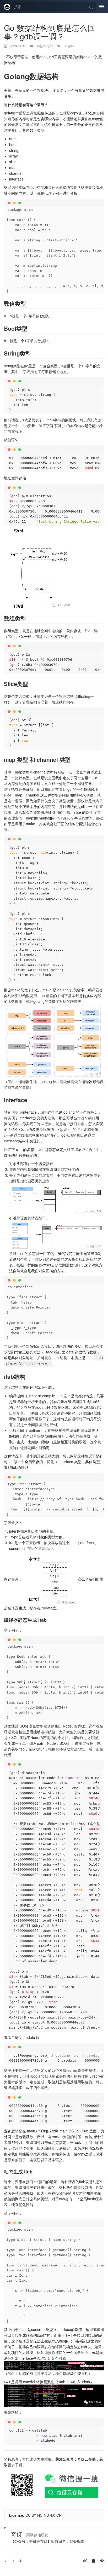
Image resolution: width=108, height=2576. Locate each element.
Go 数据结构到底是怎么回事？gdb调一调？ (50, 32)
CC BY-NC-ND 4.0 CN (44, 2515)
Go (65, 46)
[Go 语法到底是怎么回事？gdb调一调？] (13, 2561)
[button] (20, 2561)
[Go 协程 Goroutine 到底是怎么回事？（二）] (6, 2561)
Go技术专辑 (45, 46)
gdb (71, 46)
